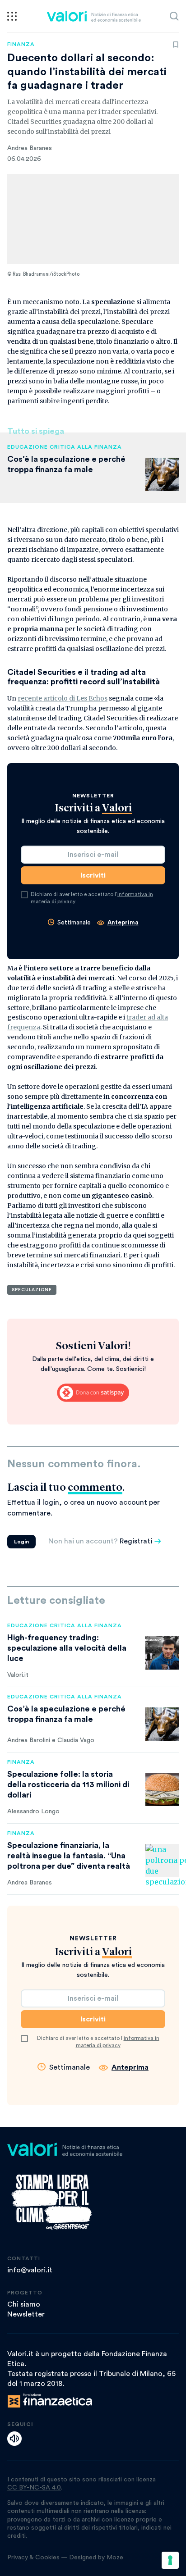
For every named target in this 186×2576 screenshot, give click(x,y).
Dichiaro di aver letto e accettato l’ (92, 898)
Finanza (21, 44)
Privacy (18, 2558)
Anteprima (123, 922)
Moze (115, 2558)
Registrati (136, 1541)
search (174, 16)
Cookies (47, 2558)
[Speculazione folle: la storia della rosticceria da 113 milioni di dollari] (162, 1789)
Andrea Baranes (30, 148)
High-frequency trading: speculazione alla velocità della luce (67, 1648)
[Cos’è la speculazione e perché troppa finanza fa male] (162, 1724)
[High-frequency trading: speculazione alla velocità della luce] (162, 1653)
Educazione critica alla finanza (65, 447)
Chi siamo (24, 2304)
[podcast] (14, 2439)
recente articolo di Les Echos (63, 698)
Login (21, 1542)
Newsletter (26, 2314)
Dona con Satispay (93, 1393)
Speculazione (32, 1290)
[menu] (12, 16)
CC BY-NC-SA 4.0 (34, 2488)
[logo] (94, 16)
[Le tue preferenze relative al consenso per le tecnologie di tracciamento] (170, 2560)
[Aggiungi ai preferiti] (176, 45)
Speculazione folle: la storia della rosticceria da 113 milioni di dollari (68, 1784)
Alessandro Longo (33, 1811)
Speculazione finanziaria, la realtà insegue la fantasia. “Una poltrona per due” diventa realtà (69, 1856)
